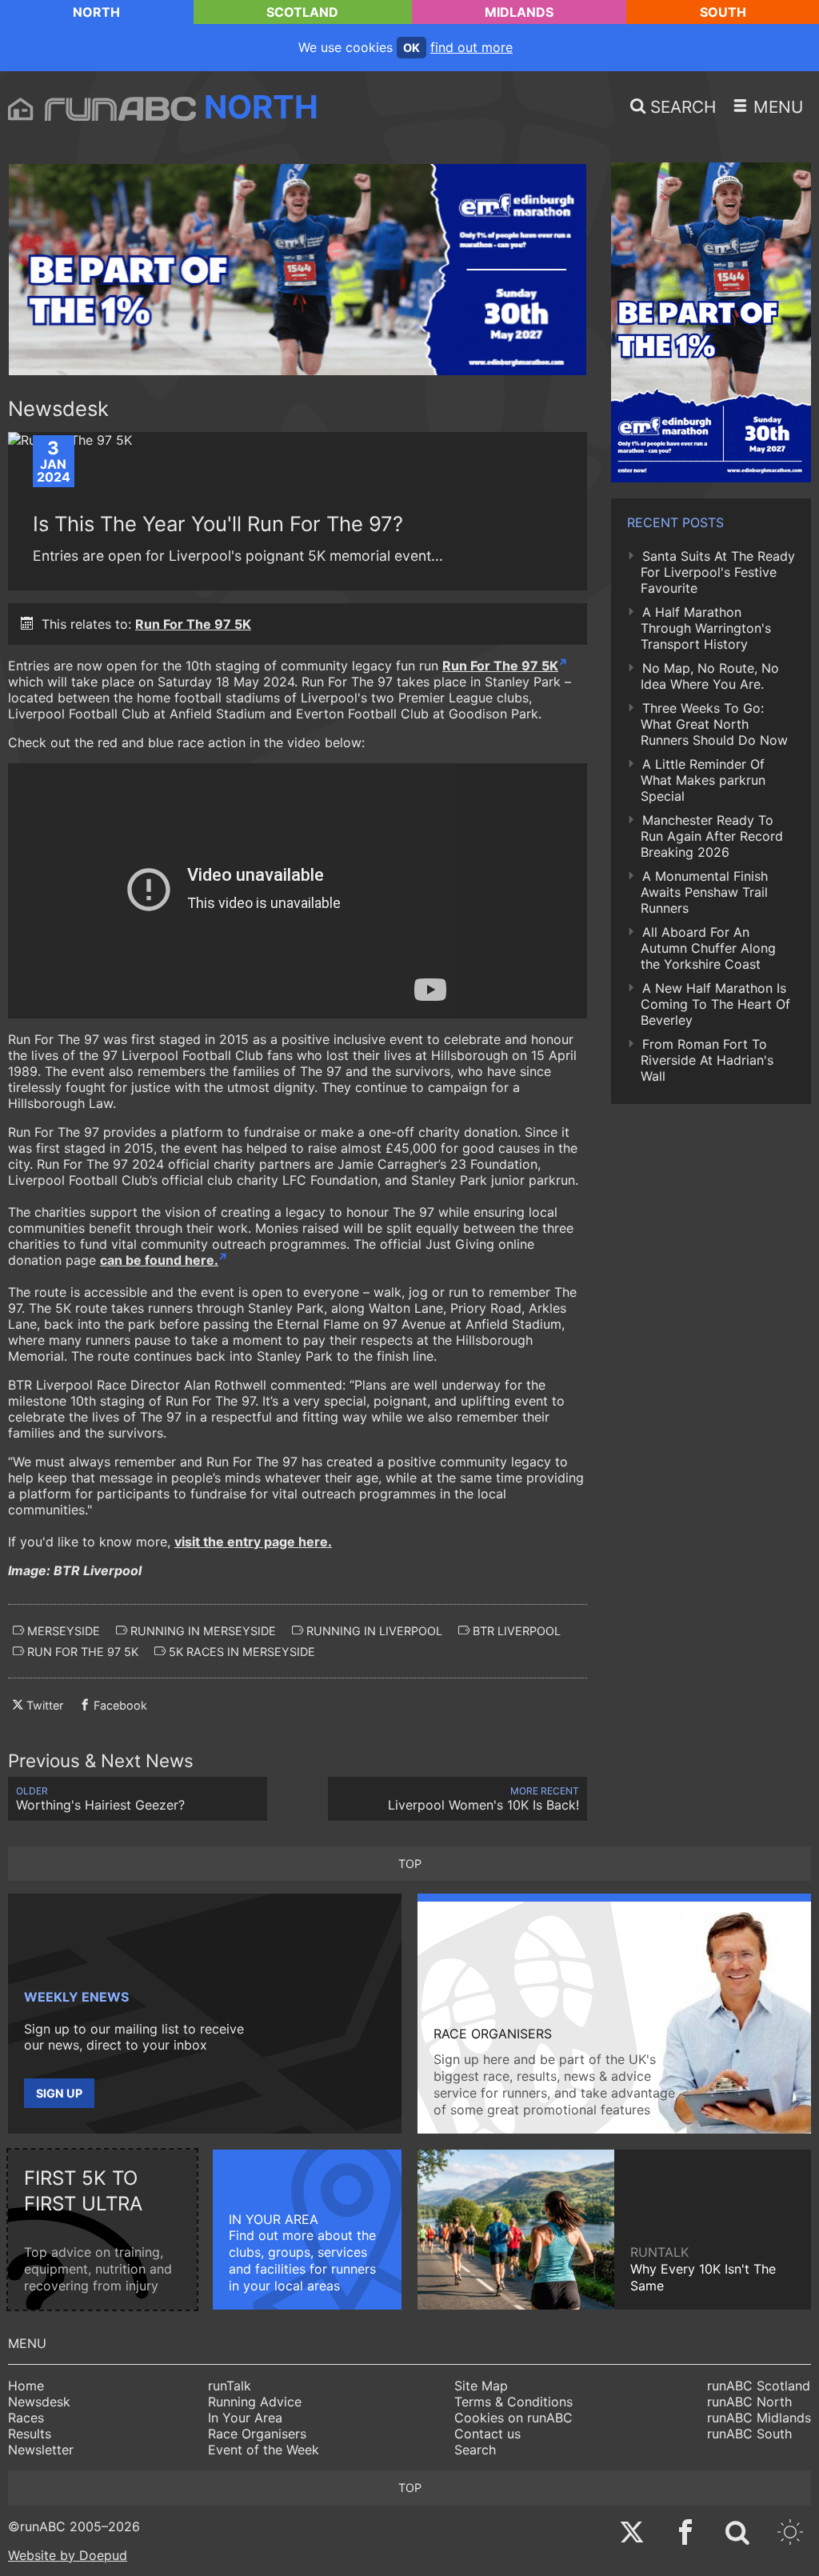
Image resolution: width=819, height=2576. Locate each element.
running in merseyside (202, 1631)
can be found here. (159, 1260)
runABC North (749, 2402)
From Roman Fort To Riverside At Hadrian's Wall (707, 1060)
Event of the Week (264, 2450)
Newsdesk (39, 2402)
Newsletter (41, 2450)
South (723, 12)
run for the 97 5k (81, 1652)
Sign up (59, 2093)
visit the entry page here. (253, 1542)
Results (30, 2434)
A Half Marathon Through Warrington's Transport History (706, 628)
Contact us (487, 2434)
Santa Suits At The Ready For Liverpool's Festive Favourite (718, 572)
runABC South (749, 2434)
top (410, 1864)
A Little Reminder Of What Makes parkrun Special (703, 780)
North (96, 12)
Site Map (481, 2386)
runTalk (230, 2386)
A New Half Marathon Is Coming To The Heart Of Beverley (715, 1004)
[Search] (737, 2534)
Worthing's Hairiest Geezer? (100, 1799)
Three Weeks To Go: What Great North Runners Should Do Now (714, 724)
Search (475, 2450)
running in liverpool (373, 1631)
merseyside (62, 1631)
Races (26, 2418)
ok (411, 48)
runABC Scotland (759, 2386)
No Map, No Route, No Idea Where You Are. (710, 676)
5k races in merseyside (240, 1652)
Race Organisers (257, 2434)
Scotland (302, 12)
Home (26, 2386)
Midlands (519, 12)
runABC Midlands (759, 2418)
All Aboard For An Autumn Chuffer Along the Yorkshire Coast (708, 948)
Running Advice (255, 2402)
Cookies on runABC (513, 2418)
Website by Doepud (68, 2555)
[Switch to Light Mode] (790, 2534)
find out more (471, 47)
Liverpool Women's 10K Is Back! (483, 1799)
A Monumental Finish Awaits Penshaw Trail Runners (704, 892)
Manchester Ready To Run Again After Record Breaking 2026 (712, 836)
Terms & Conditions (513, 2402)
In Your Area (245, 2418)
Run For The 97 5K (193, 624)
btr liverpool (515, 1631)
